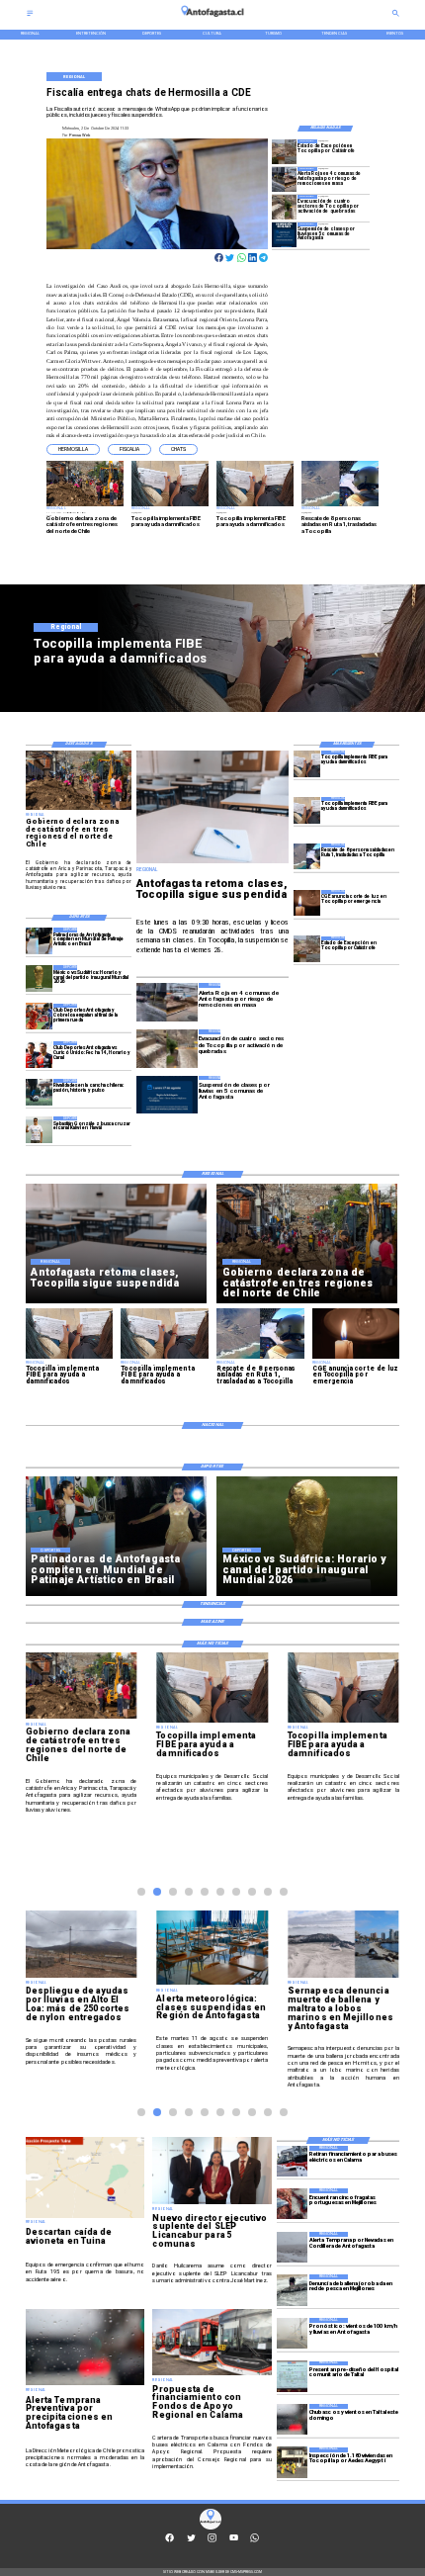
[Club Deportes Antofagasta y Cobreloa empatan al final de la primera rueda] (39, 1017)
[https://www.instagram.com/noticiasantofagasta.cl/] (212, 2541)
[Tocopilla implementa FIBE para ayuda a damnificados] (307, 764)
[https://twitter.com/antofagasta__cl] (191, 2541)
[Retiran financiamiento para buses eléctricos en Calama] (292, 2161)
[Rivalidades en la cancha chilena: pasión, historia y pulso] (39, 1092)
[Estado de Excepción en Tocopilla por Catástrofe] (284, 152)
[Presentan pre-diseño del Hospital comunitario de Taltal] (292, 2377)
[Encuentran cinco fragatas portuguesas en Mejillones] (292, 2204)
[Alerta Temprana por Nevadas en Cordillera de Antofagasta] (292, 2247)
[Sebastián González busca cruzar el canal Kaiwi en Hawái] (39, 1130)
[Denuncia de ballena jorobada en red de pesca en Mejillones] (292, 2290)
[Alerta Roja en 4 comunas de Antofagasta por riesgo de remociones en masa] (284, 179)
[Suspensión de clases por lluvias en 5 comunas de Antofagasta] (284, 235)
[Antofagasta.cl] (30, 15)
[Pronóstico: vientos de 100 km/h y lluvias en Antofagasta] (292, 2333)
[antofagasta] (212, 19)
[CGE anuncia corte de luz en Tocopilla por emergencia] (307, 903)
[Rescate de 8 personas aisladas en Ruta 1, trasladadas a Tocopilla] (307, 857)
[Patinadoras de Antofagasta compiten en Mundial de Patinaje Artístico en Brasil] (39, 941)
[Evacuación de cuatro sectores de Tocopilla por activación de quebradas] (284, 207)
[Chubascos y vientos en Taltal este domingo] (292, 2419)
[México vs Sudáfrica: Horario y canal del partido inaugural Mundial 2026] (39, 978)
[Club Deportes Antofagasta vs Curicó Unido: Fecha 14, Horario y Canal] (39, 1055)
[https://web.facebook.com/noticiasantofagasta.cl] (170, 2541)
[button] (73, 449)
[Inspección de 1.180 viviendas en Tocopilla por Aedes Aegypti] (292, 2463)
